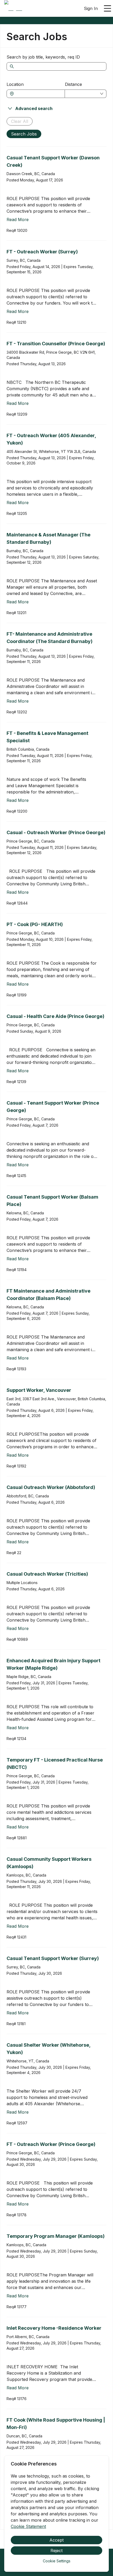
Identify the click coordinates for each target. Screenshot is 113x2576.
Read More (18, 220)
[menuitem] (13, 9)
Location (15, 84)
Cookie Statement (28, 2526)
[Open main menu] (107, 8)
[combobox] (38, 94)
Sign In (91, 8)
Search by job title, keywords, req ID (43, 57)
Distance (73, 84)
